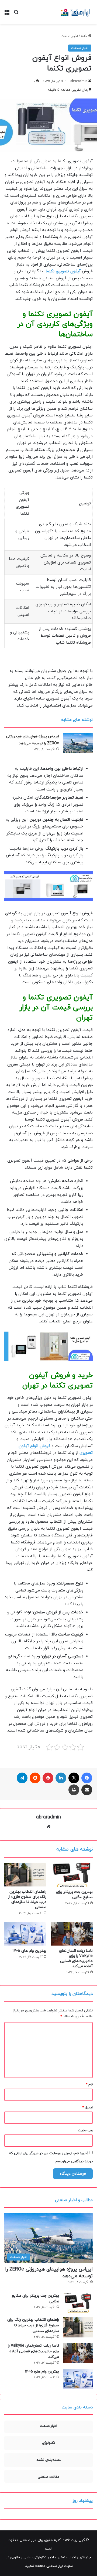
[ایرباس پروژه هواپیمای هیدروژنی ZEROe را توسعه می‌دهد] (78, 743)
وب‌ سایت (85, 2130)
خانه (84, 36)
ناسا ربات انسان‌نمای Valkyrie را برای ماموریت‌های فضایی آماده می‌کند (76, 1959)
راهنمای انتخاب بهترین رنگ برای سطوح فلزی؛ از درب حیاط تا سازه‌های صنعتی (27, 1899)
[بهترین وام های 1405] (25, 1934)
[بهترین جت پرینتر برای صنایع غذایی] (72, 1875)
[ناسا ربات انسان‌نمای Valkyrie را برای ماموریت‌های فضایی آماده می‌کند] (72, 1934)
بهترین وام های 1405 (29, 1951)
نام (89, 2085)
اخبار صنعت (69, 36)
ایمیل (87, 2107)
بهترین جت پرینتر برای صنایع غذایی (74, 1895)
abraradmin (79, 81)
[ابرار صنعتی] (75, 12)
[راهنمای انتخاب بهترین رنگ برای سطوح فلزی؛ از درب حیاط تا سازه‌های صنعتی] (25, 1875)
